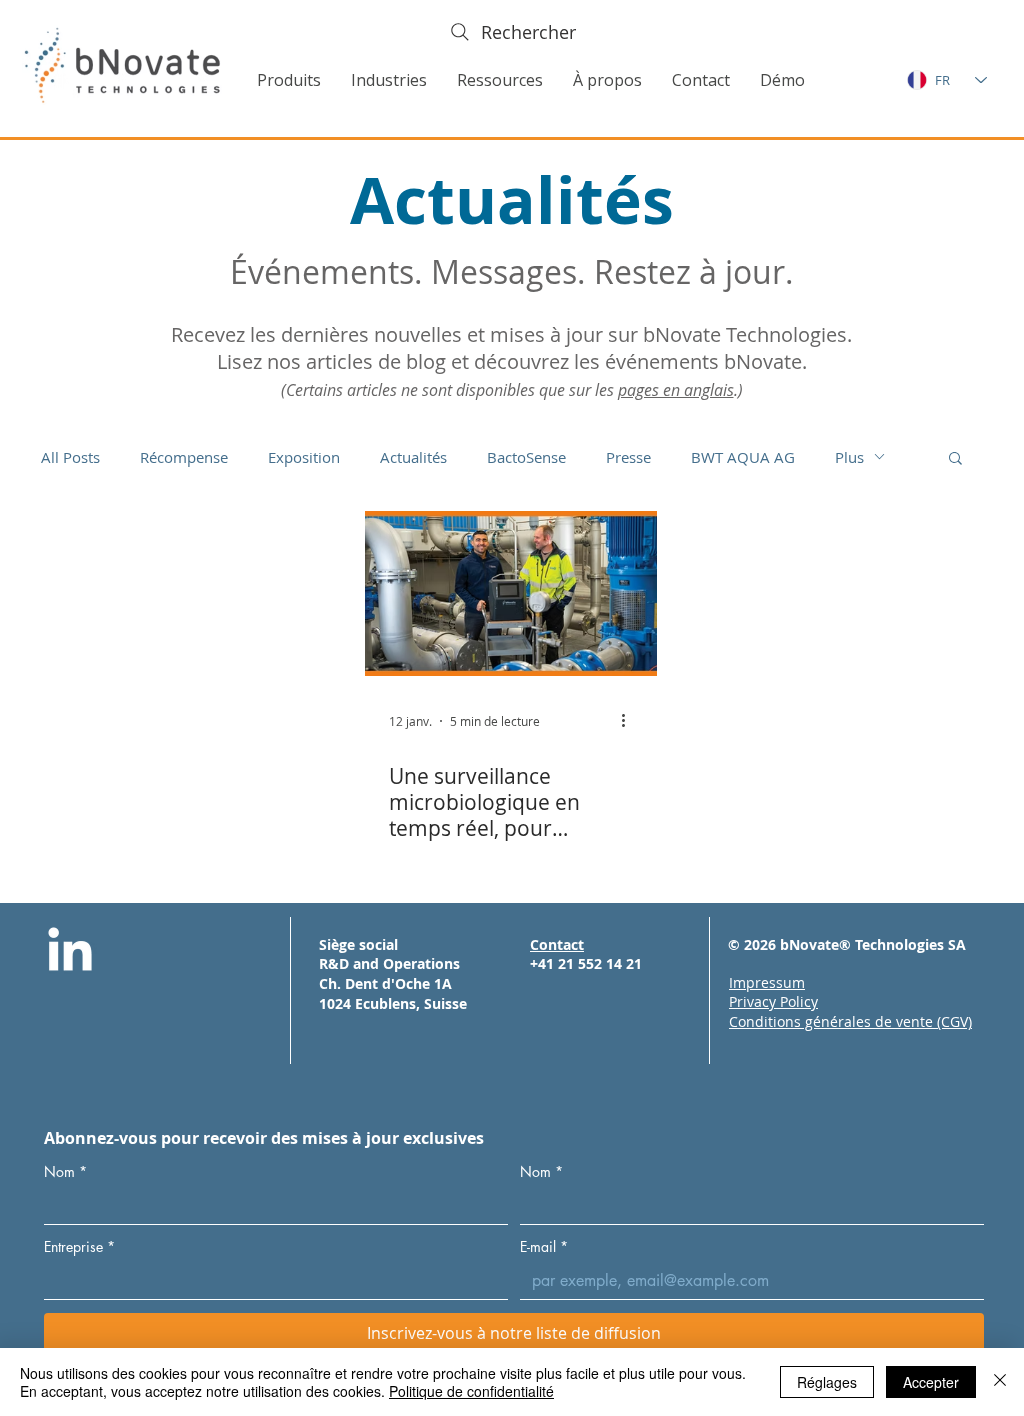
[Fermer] (1000, 1382)
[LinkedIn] (70, 953)
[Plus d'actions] (630, 721)
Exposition (304, 457)
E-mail (544, 1246)
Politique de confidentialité (471, 1391)
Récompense (184, 457)
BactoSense (526, 457)
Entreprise (79, 1246)
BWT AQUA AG (743, 457)
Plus (849, 457)
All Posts (70, 457)
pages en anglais (676, 390)
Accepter (931, 1382)
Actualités (413, 457)
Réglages (827, 1382)
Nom (65, 1171)
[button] (289, 80)
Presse (628, 457)
